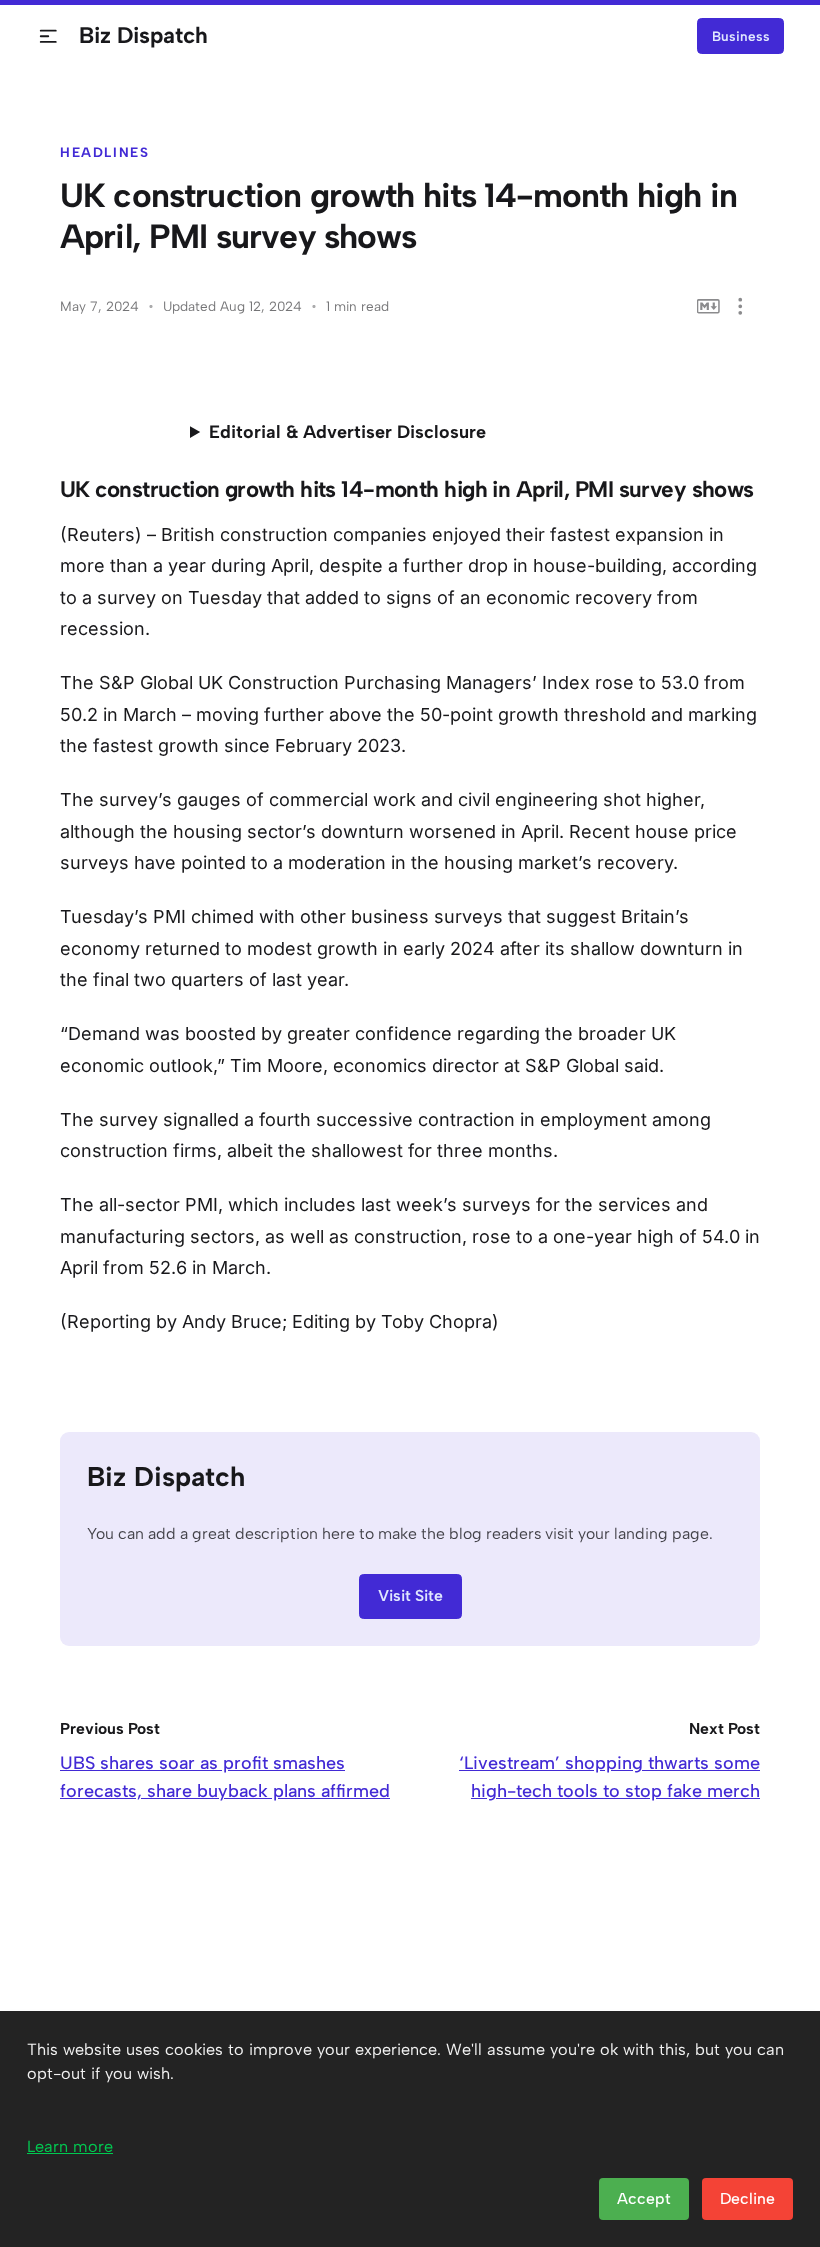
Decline (747, 2198)
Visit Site (410, 1595)
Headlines (105, 152)
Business (741, 36)
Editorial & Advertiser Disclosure (347, 432)
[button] (48, 36)
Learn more (70, 2146)
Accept (644, 2198)
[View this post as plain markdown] (708, 306)
